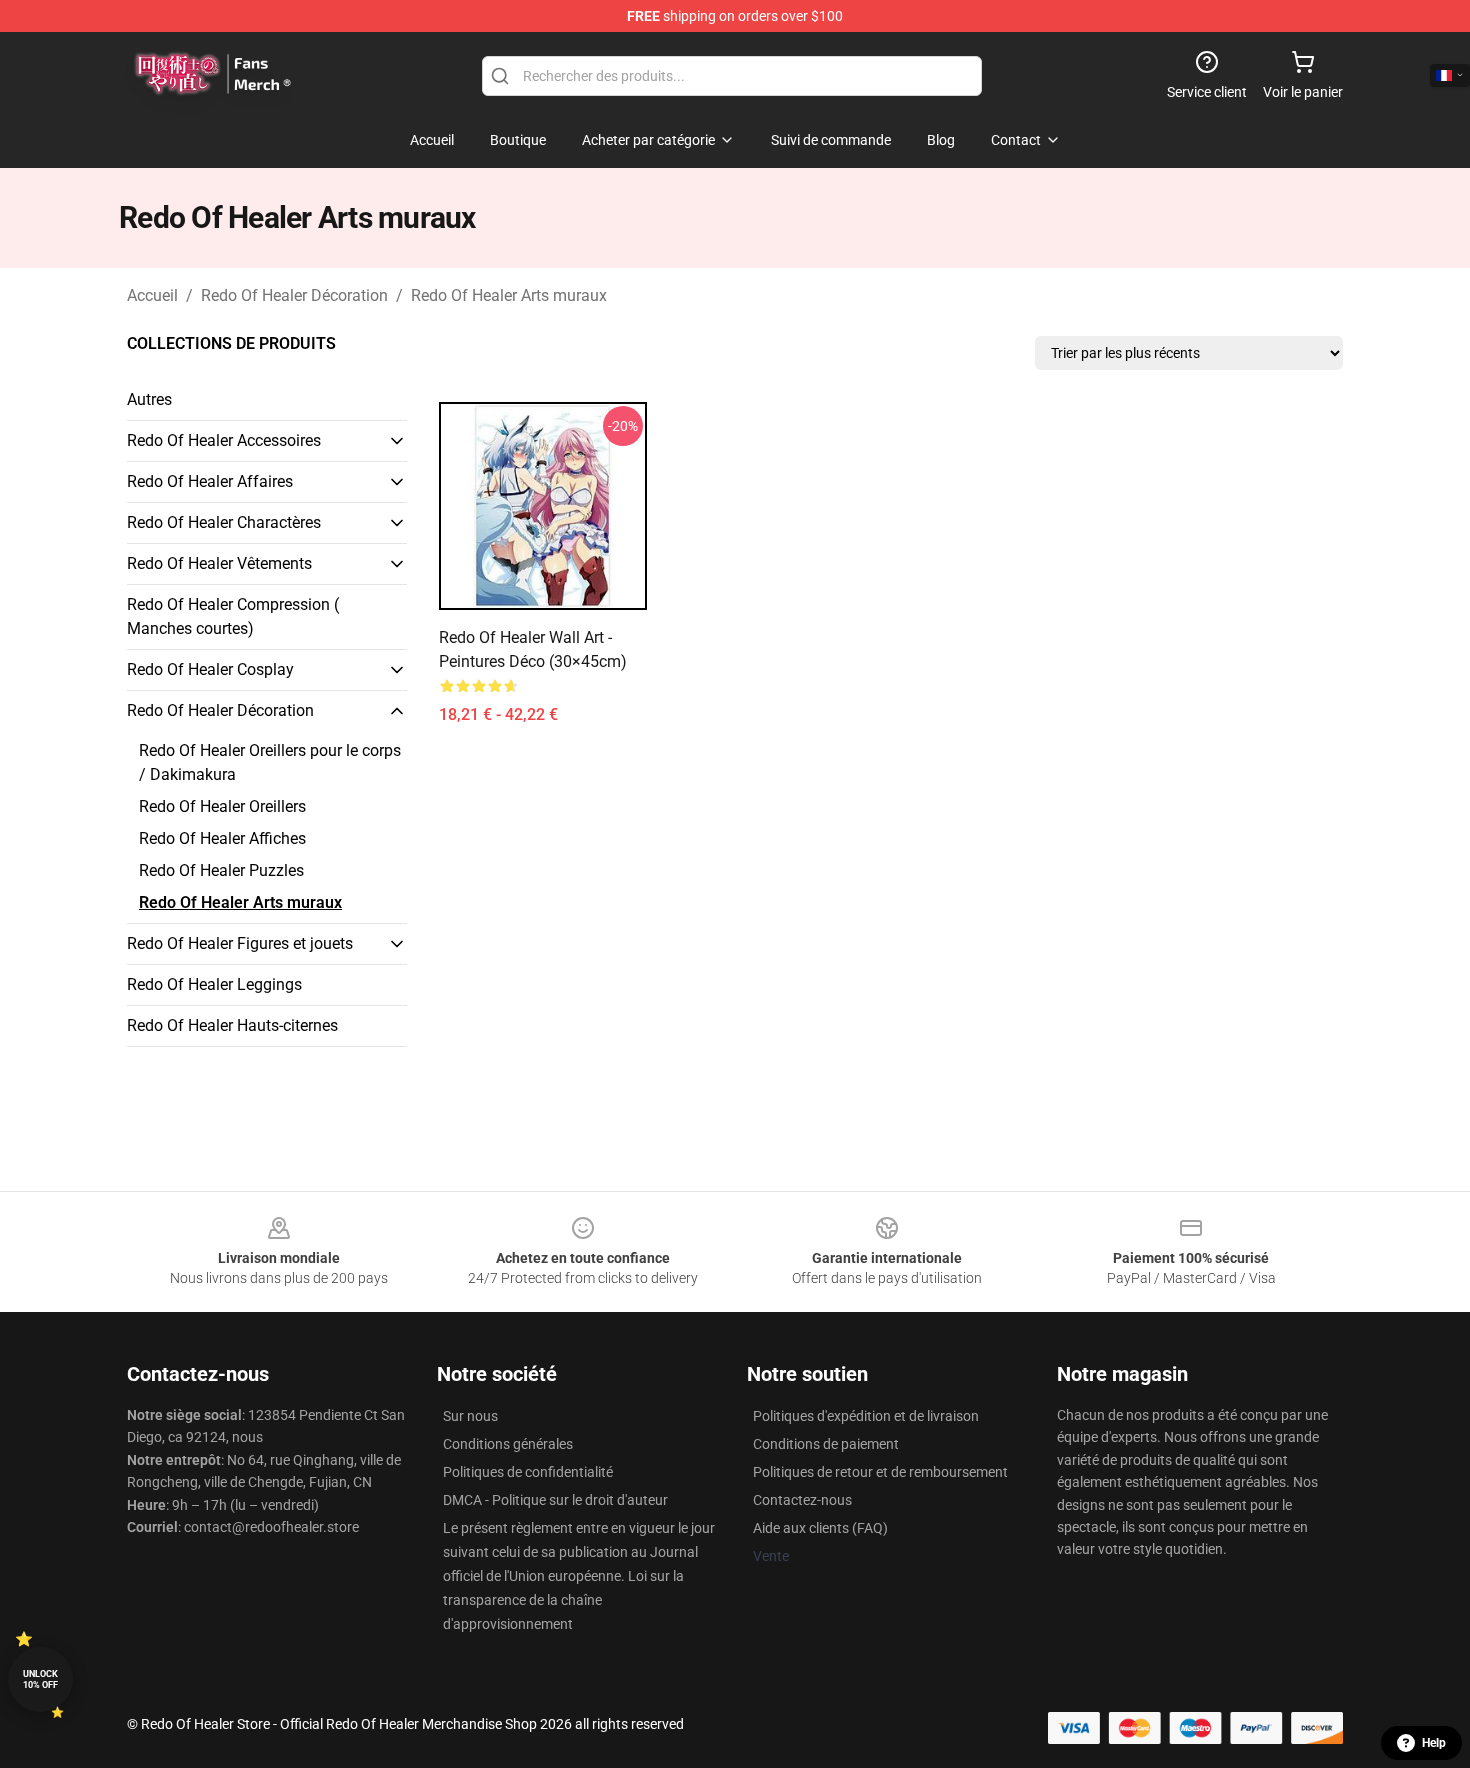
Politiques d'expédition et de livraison (866, 1416)
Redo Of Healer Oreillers (222, 806)
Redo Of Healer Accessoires (224, 440)
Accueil (152, 295)
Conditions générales (508, 1444)
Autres (149, 399)
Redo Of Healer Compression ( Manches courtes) (233, 616)
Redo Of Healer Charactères (224, 522)
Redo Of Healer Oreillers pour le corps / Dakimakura (270, 762)
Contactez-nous (802, 1500)
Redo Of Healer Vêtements (219, 563)
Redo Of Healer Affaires (210, 481)
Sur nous (470, 1416)
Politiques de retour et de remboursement (880, 1472)
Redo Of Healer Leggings (214, 984)
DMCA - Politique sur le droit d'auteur (555, 1500)
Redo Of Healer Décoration (294, 295)
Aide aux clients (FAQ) (820, 1528)
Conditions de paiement (826, 1444)
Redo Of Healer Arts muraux (509, 295)
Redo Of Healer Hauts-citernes (232, 1025)
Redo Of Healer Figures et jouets (240, 943)
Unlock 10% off (40, 1679)
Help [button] (1434, 1743)
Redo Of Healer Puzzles (221, 870)
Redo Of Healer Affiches (222, 838)
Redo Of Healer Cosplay (210, 669)
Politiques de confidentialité (528, 1472)
